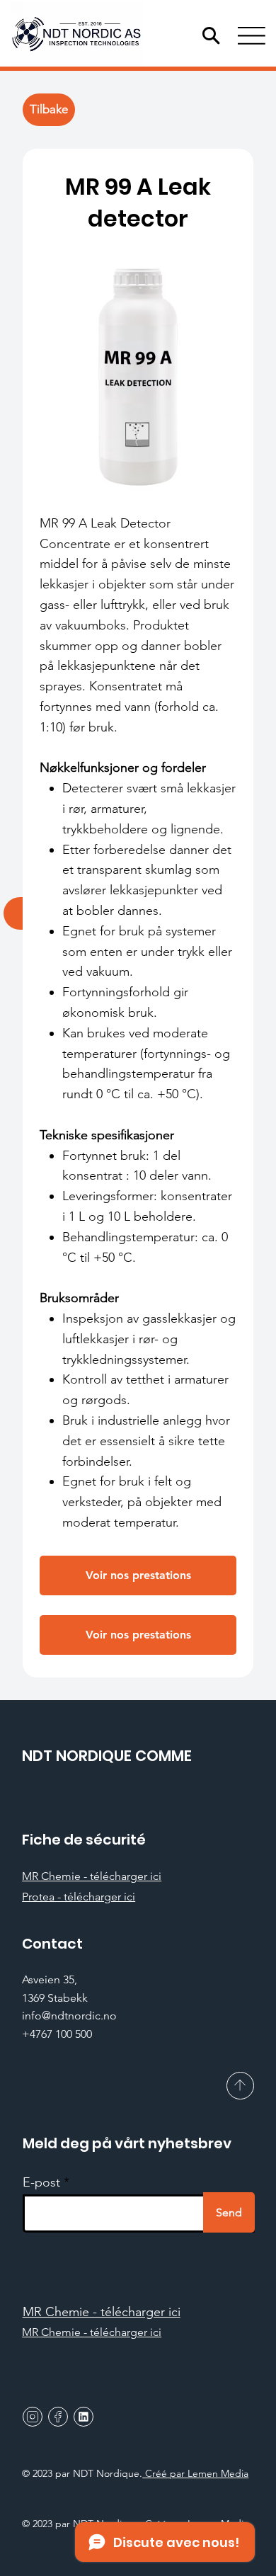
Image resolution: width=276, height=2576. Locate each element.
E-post (41, 2182)
